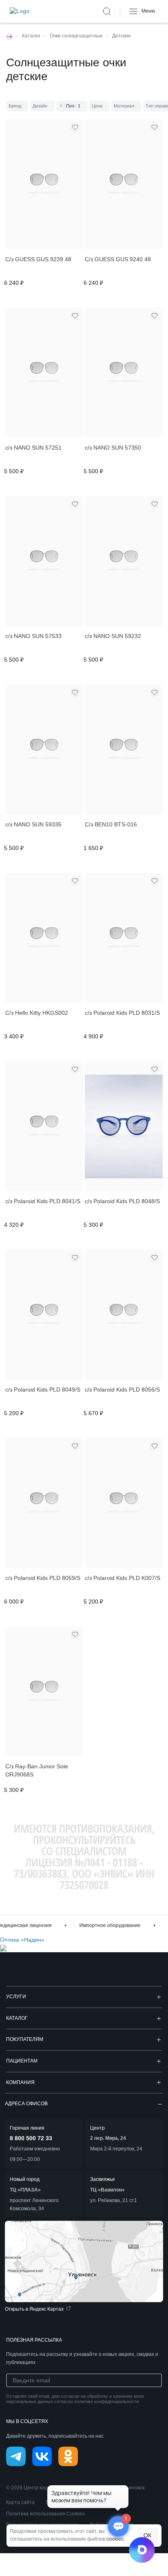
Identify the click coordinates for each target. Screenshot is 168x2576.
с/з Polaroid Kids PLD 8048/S (122, 1201)
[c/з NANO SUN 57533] (44, 561)
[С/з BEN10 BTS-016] (124, 749)
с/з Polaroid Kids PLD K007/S (123, 1578)
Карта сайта (20, 2502)
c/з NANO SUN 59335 (33, 824)
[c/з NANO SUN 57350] (124, 373)
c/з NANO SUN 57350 (113, 448)
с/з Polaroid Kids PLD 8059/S (43, 1578)
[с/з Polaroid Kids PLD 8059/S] (44, 1503)
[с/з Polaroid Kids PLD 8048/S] (124, 1126)
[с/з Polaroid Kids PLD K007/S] (124, 1503)
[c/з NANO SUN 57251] (44, 373)
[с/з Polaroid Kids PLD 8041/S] (44, 1126)
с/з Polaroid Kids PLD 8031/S (122, 1013)
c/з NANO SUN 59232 (113, 636)
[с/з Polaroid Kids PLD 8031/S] (124, 938)
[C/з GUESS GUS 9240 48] (124, 184)
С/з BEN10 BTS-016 (111, 824)
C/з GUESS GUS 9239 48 (38, 259)
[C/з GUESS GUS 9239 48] (44, 184)
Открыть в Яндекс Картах (34, 2309)
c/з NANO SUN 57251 (33, 448)
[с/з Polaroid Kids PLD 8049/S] (44, 1315)
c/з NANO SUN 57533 (33, 636)
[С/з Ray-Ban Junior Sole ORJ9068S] (44, 1691)
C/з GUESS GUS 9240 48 (118, 259)
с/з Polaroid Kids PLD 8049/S (43, 1390)
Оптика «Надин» (22, 1940)
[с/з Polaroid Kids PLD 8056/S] (124, 1315)
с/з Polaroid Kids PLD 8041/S (43, 1201)
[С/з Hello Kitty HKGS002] (44, 938)
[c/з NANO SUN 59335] (44, 749)
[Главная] (9, 36)
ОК (147, 2535)
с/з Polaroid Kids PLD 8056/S (122, 1390)
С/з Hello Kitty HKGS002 (37, 1013)
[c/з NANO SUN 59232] (124, 561)
